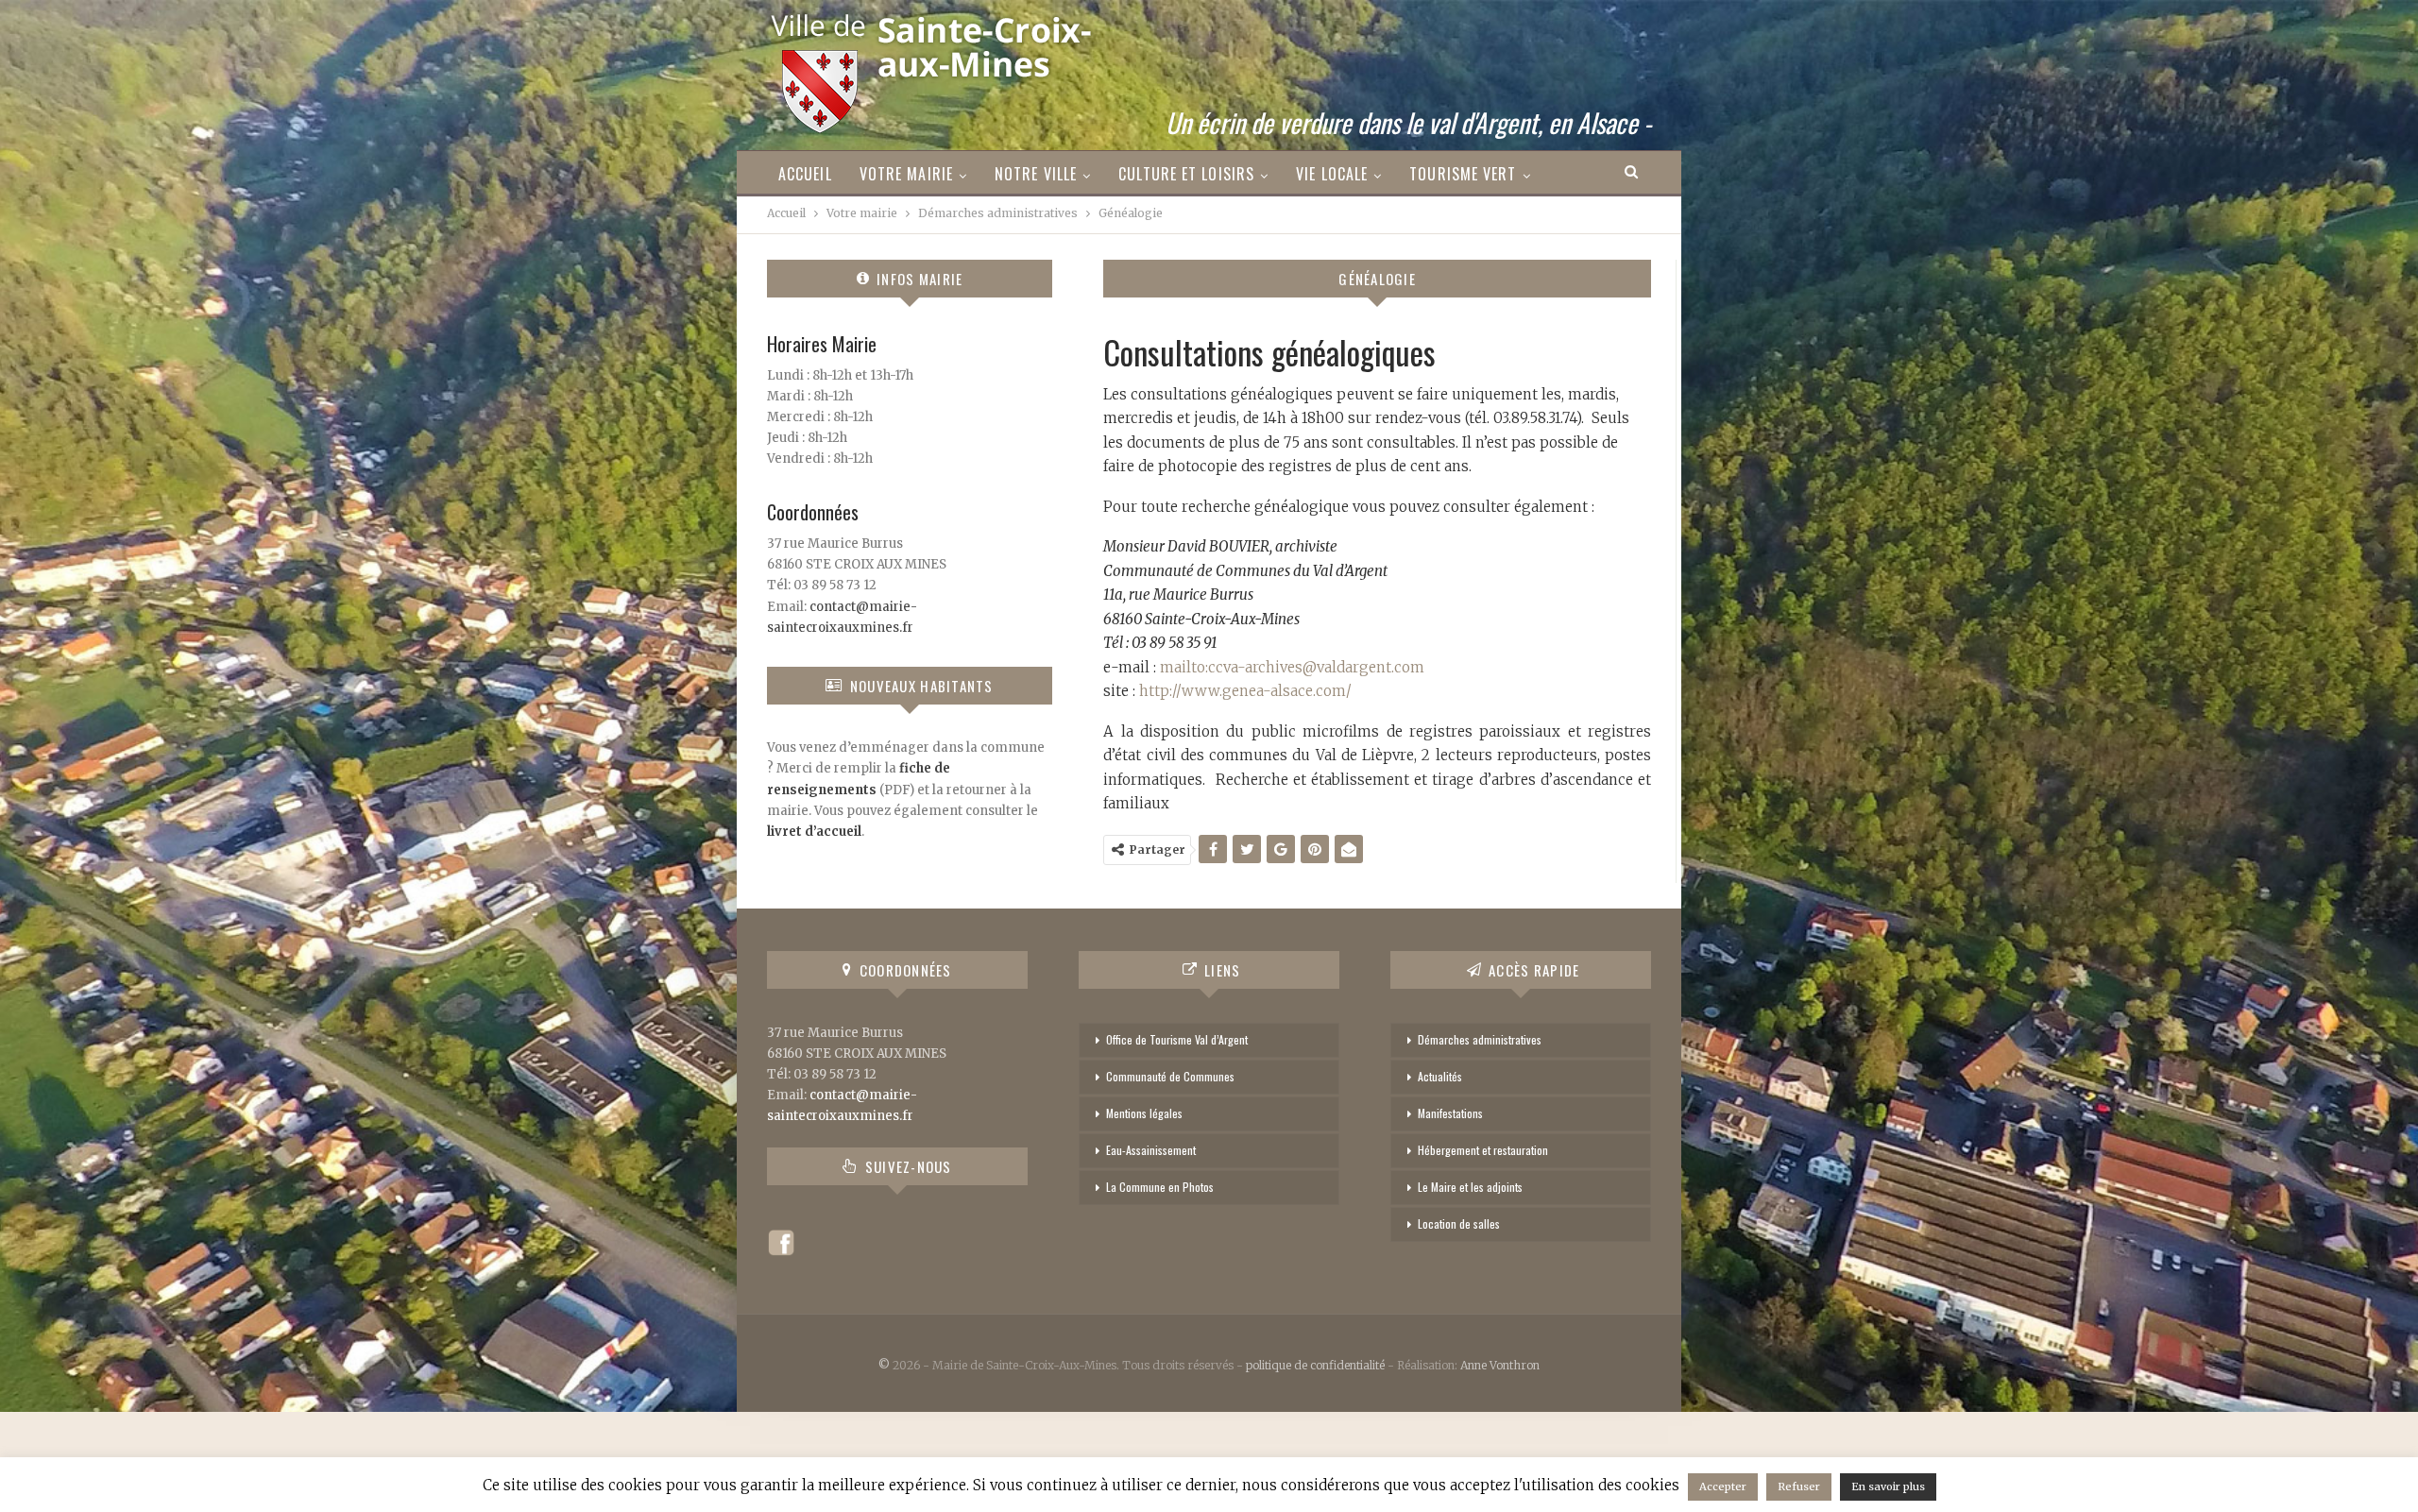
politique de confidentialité (1315, 1365)
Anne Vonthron (1500, 1365)
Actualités (1440, 1076)
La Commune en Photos (1160, 1187)
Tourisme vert (1463, 174)
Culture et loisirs (1186, 174)
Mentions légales (1144, 1113)
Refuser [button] (1799, 1487)
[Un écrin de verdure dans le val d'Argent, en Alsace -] (933, 67)
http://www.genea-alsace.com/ (1245, 691)
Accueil (805, 174)
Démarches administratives (1480, 1039)
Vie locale (1332, 174)
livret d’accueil (814, 832)
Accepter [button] (1723, 1487)
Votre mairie (906, 174)
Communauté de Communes (1170, 1076)
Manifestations (1450, 1113)
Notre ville (1036, 174)
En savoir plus (1888, 1487)
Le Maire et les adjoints (1470, 1187)
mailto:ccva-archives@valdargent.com (1292, 667)
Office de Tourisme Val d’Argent (1177, 1039)
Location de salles (1459, 1223)
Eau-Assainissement (1151, 1150)
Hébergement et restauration (1483, 1150)
